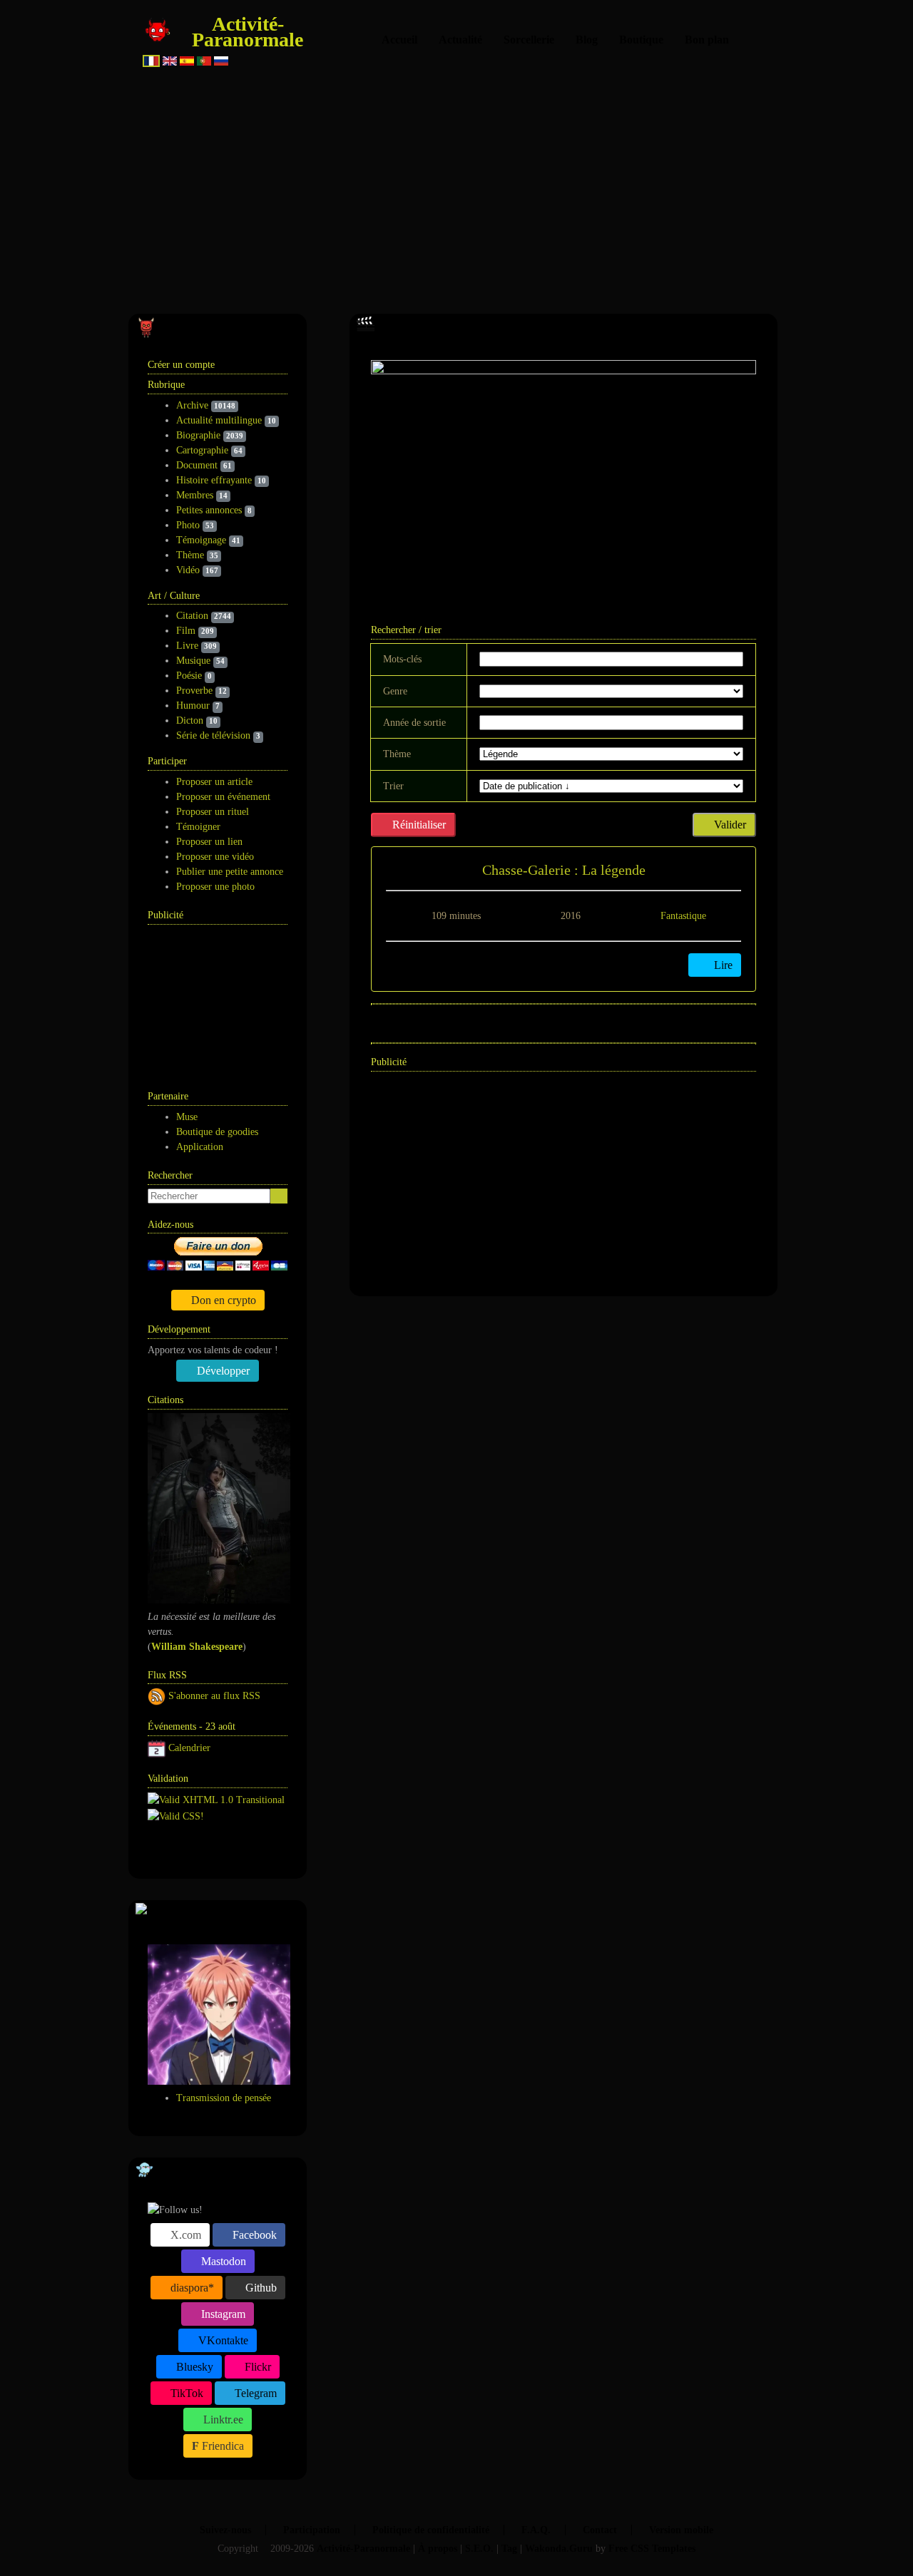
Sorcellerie (529, 40)
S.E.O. (479, 2549)
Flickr (256, 2367)
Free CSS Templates (652, 2549)
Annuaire (202, 1850)
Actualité (460, 40)
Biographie (198, 435)
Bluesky (193, 2367)
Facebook (253, 2235)
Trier (393, 786)
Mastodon (222, 2261)
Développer (222, 1371)
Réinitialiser (418, 825)
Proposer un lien (209, 842)
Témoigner (198, 827)
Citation (192, 616)
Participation (312, 2530)
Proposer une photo (215, 887)
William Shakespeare (197, 1647)
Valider (729, 825)
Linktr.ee (222, 2420)
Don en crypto (222, 1300)
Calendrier (189, 1748)
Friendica (221, 2446)
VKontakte (222, 2340)
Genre (395, 691)
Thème (190, 555)
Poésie (189, 676)
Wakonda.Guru (559, 2549)
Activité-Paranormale (248, 32)
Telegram (254, 2393)
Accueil (399, 40)
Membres (195, 495)
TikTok (185, 2393)
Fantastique (683, 916)
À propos (438, 2549)
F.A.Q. (536, 2530)
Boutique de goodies (217, 1132)
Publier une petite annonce (230, 872)
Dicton (190, 720)
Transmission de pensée (224, 2098)
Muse (187, 1117)
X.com (184, 2235)
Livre (187, 646)
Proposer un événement (223, 797)
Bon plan (707, 40)
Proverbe (194, 691)
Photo (188, 525)
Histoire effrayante (214, 480)
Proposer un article (214, 782)
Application (200, 1147)
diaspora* (191, 2288)
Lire (722, 965)
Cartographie (202, 450)
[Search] (279, 1196)
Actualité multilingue (219, 420)
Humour (193, 705)
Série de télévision (213, 735)
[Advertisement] (456, 185)
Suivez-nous (225, 2530)
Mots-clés (402, 659)
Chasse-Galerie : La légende (564, 870)
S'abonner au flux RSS (214, 1696)
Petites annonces (209, 510)
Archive (192, 405)
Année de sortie (414, 723)
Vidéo (188, 570)
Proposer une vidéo (215, 857)
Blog (587, 40)
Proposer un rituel (213, 812)
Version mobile (681, 2530)
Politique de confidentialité (431, 2530)
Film (186, 631)
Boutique (641, 40)
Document (197, 465)
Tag (509, 2549)
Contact (600, 2530)
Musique (193, 661)
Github (260, 2288)
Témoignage (201, 540)
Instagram (222, 2314)
